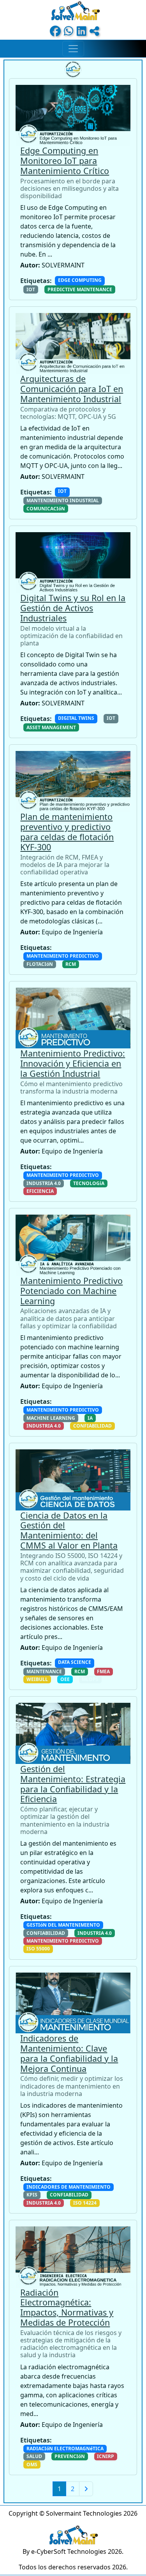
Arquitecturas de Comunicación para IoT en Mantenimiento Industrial (72, 389)
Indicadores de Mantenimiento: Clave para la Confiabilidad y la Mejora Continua (69, 2053)
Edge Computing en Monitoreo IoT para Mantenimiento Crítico (65, 161)
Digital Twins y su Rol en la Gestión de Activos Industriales (73, 608)
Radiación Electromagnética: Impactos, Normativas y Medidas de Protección (67, 2307)
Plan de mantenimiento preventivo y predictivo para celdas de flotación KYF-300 (67, 832)
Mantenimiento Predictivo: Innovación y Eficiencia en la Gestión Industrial (73, 1063)
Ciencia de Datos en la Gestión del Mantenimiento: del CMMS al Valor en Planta (69, 1530)
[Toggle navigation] (73, 49)
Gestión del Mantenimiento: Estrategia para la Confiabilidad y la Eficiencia (73, 1784)
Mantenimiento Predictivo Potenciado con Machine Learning (71, 1291)
